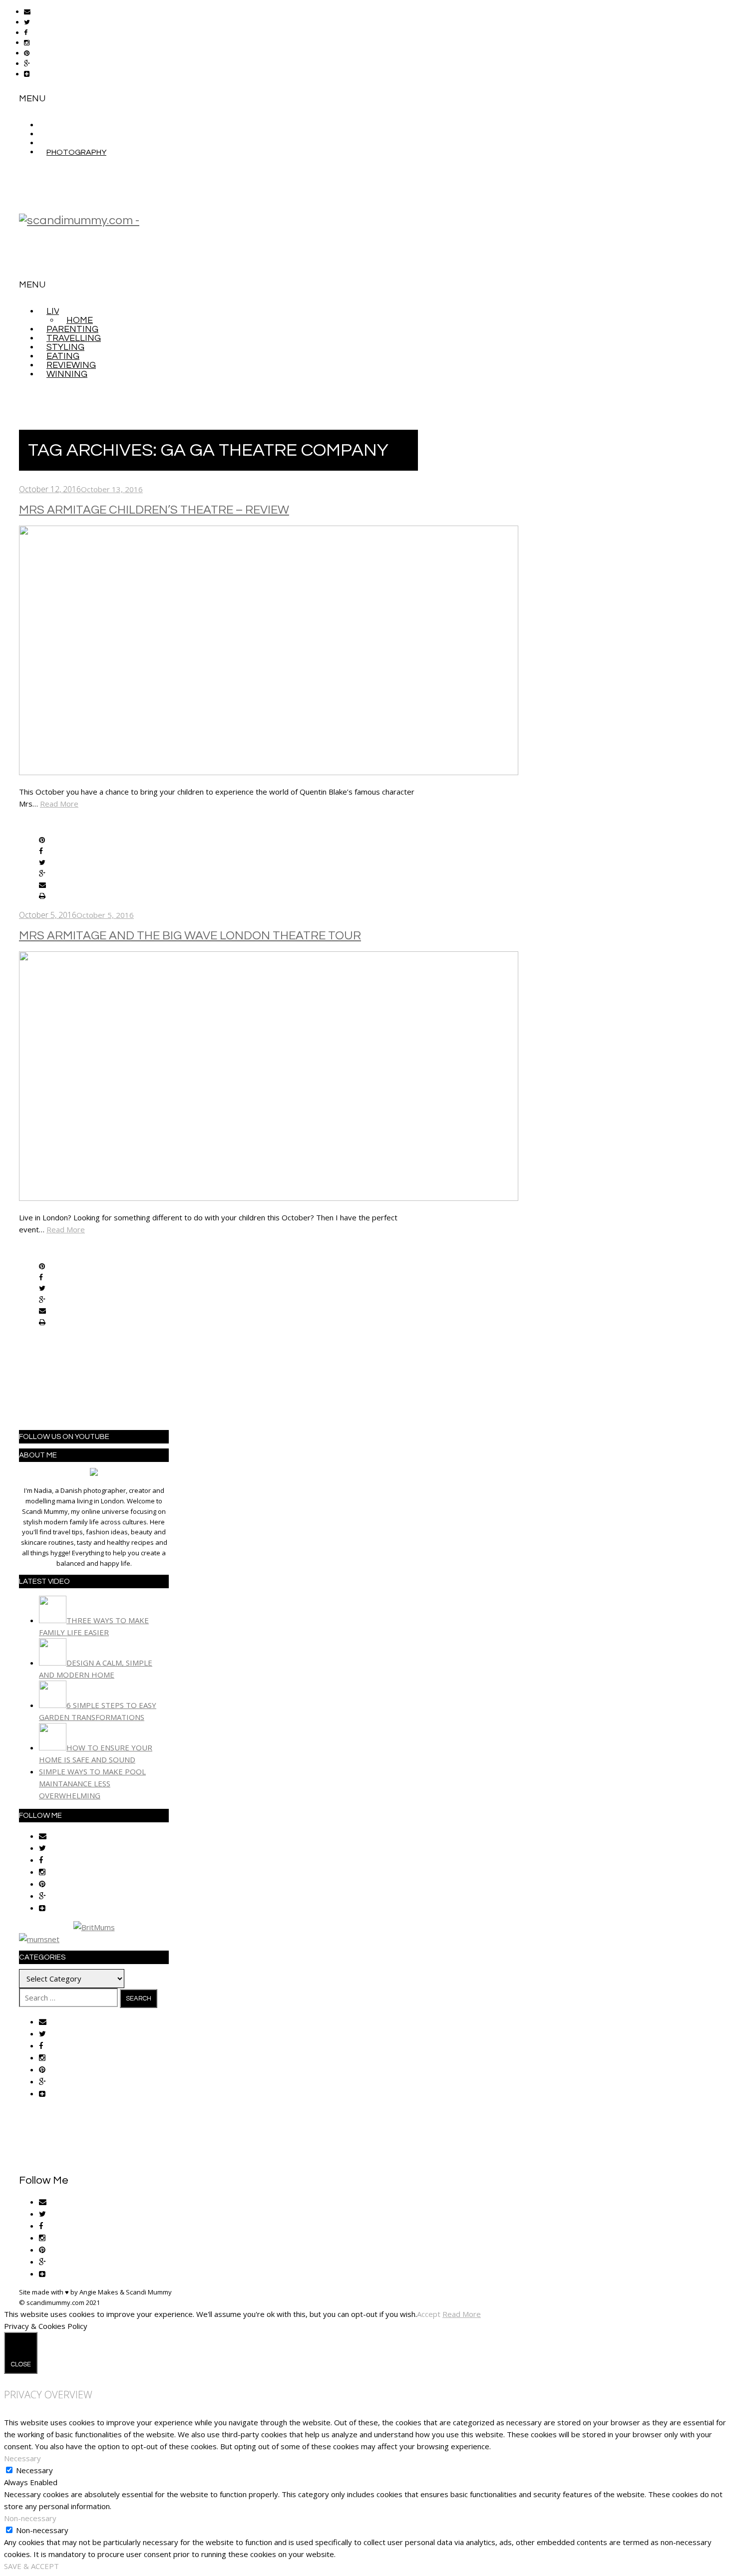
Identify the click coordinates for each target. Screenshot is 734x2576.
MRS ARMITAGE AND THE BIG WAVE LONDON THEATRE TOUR (190, 936)
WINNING (67, 374)
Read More (59, 804)
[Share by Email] (42, 885)
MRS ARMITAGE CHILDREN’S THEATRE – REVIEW (154, 510)
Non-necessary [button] (30, 2518)
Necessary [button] (22, 2458)
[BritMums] (94, 1927)
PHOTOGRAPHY (76, 152)
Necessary (34, 2470)
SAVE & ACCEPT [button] (31, 2566)
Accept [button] (429, 2314)
